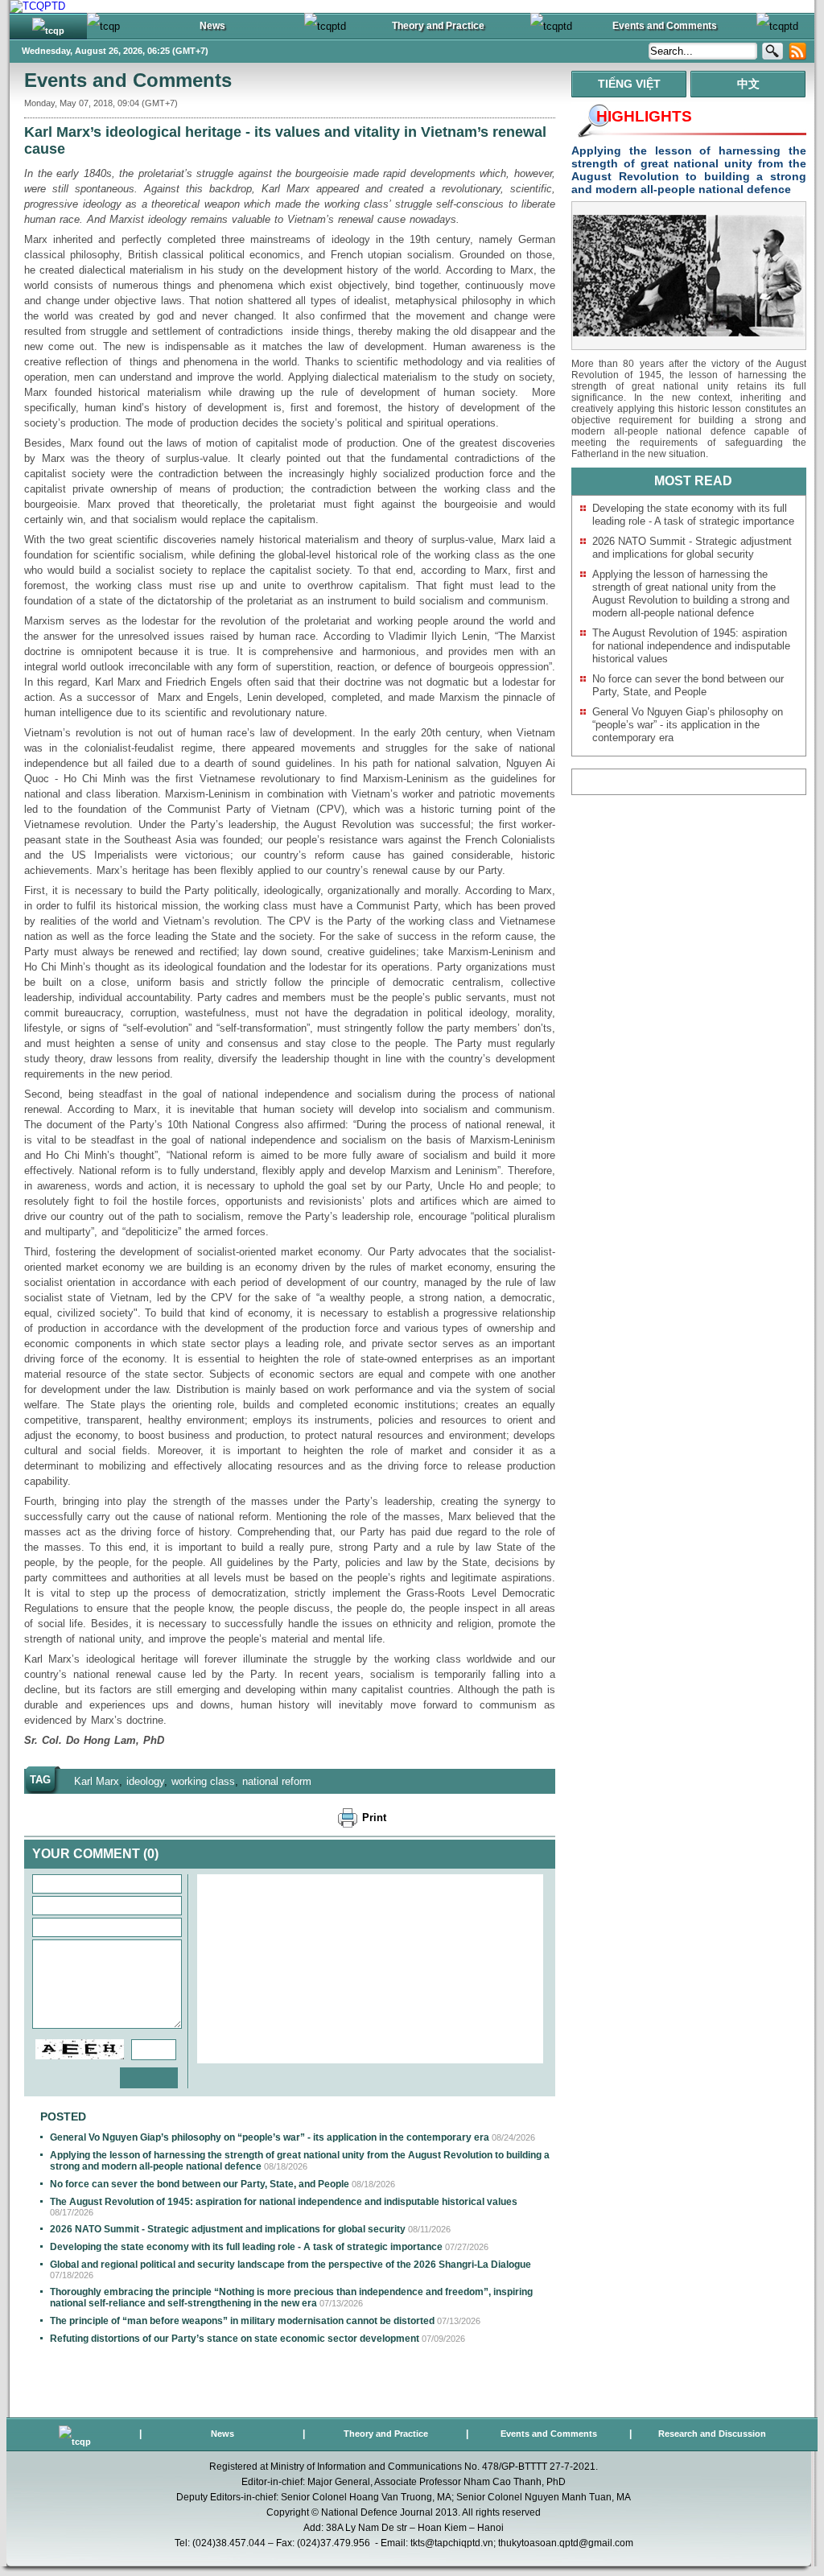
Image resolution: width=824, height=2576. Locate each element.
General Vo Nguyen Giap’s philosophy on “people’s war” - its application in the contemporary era (270, 2137)
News (222, 2434)
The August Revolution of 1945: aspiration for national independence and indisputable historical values (284, 2202)
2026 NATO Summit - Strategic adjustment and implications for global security (228, 2229)
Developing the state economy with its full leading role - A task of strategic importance (246, 2247)
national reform (277, 1781)
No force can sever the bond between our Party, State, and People (200, 2184)
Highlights (644, 116)
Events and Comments (128, 80)
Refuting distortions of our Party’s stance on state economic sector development (235, 2339)
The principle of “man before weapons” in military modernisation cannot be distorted (242, 2321)
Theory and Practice (386, 2434)
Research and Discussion (712, 2434)
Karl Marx (97, 1781)
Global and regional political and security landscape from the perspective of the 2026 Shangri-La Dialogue (290, 2265)
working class (203, 1781)
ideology (145, 1781)
